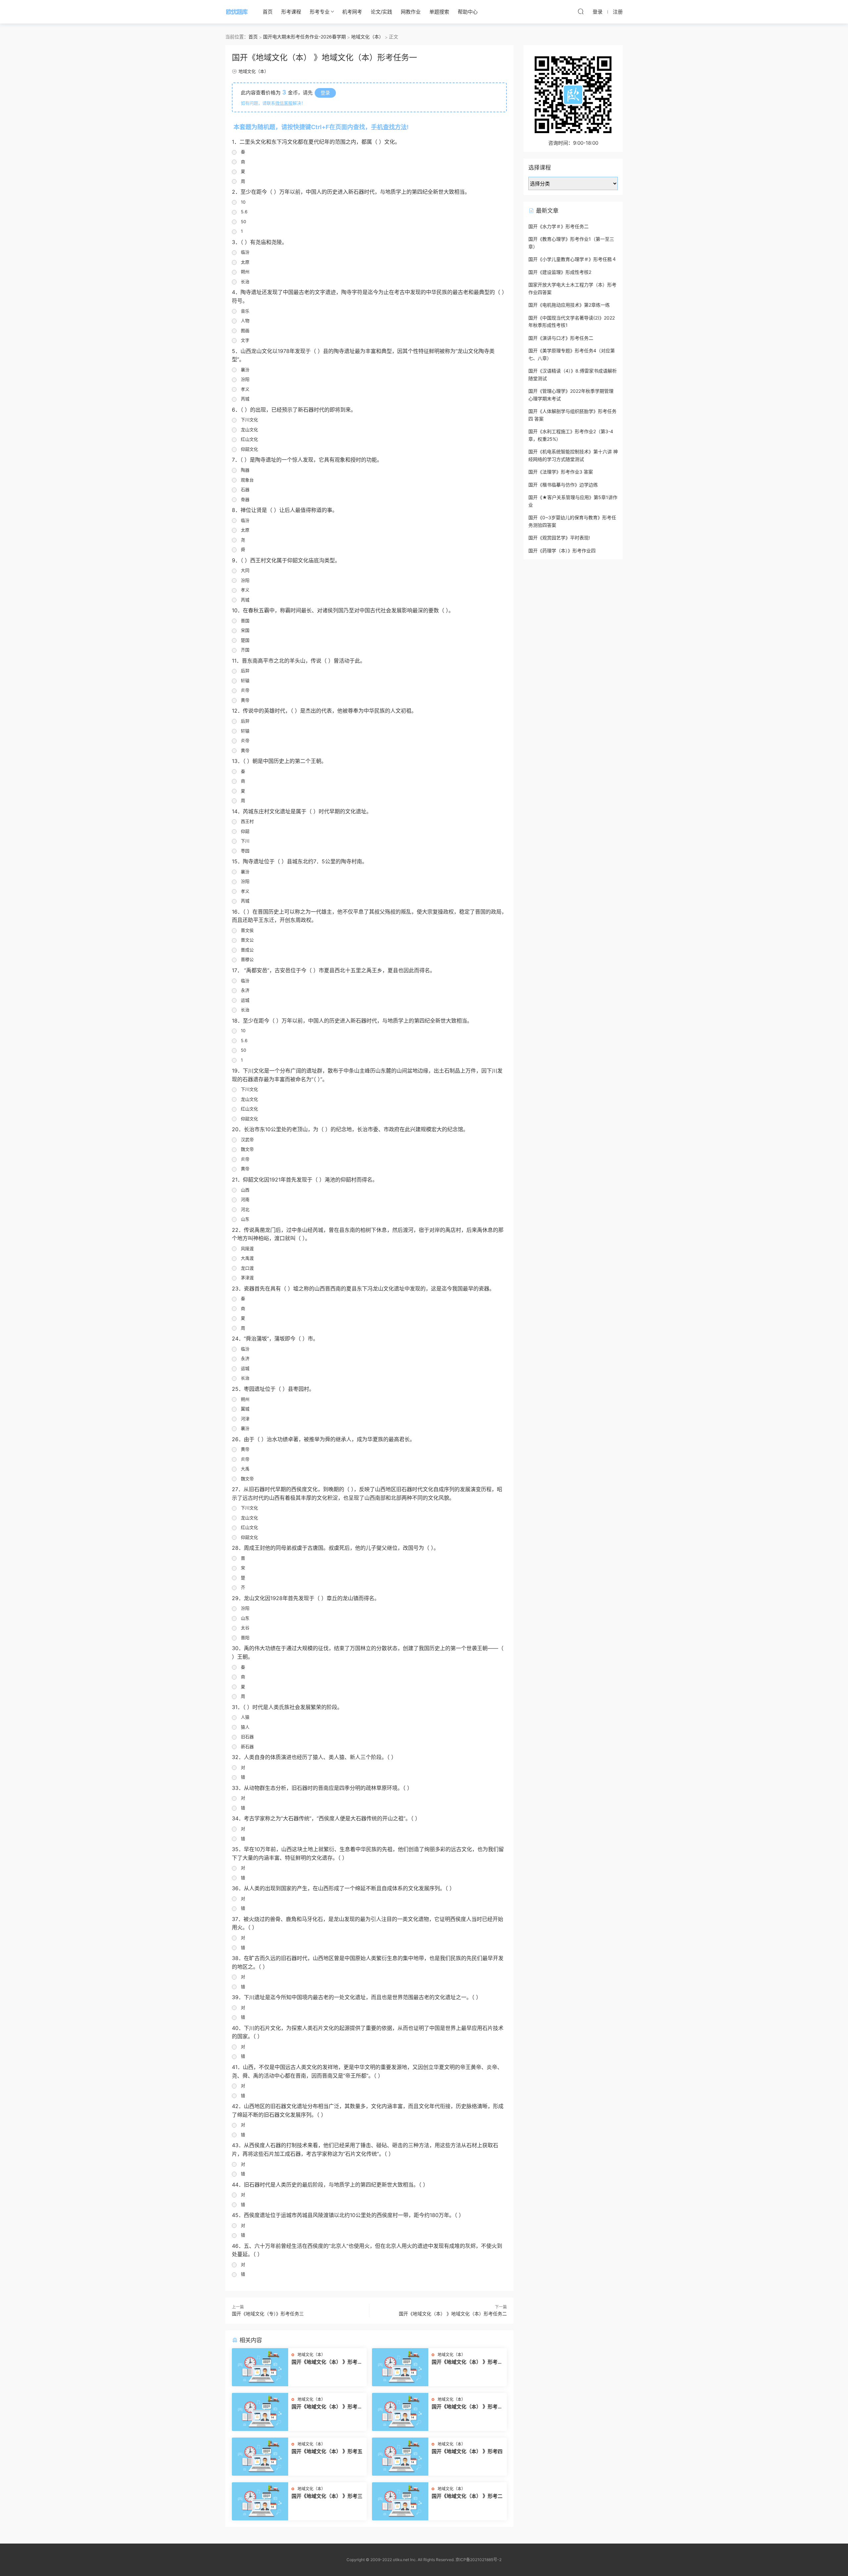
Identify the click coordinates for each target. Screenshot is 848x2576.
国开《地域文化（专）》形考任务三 (268, 2314)
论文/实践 (381, 12)
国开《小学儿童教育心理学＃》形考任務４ (572, 259)
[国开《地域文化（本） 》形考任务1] (400, 2412)
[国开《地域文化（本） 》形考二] (400, 2501)
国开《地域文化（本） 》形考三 (327, 2496)
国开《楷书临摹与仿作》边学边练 (563, 485)
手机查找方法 (389, 127)
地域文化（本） (254, 71)
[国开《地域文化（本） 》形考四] (400, 2457)
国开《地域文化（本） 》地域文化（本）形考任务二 (453, 2314)
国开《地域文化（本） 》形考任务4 (327, 2362)
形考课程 (291, 12)
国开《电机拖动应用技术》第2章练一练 (569, 305)
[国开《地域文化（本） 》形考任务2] (260, 2412)
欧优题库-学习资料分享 (237, 12)
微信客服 (284, 103)
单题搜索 (439, 12)
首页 (268, 12)
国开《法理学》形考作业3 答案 (561, 472)
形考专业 (320, 12)
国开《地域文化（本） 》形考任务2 (327, 2407)
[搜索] (581, 11)
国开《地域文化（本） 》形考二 (467, 2496)
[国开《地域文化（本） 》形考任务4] (260, 2367)
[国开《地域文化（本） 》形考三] (260, 2501)
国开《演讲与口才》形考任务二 (561, 338)
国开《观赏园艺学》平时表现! (559, 538)
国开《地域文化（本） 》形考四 (467, 2451)
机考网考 (352, 12)
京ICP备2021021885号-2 (478, 2560)
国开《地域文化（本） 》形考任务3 (467, 2362)
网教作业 (411, 12)
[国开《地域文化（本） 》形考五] (260, 2457)
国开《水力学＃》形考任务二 (558, 226)
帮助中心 (468, 12)
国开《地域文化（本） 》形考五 (327, 2451)
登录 (325, 93)
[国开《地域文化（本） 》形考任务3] (400, 2367)
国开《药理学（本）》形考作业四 (562, 551)
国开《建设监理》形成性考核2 (560, 272)
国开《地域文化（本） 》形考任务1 (467, 2407)
